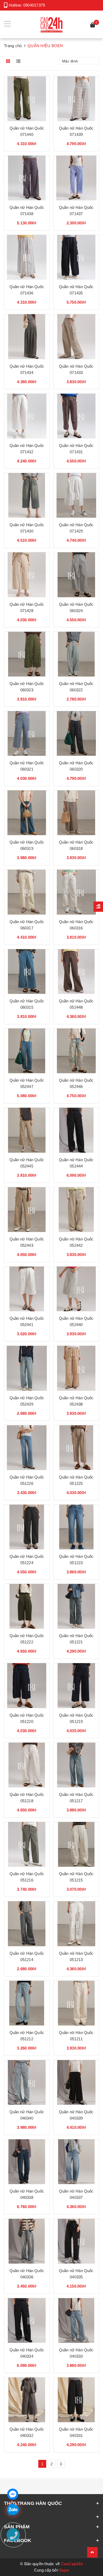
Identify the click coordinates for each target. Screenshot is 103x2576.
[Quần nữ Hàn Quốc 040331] (76, 2400)
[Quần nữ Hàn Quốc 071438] (27, 178)
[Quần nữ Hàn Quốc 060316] (76, 892)
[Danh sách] (19, 61)
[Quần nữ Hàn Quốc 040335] (76, 2241)
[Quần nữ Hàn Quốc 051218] (27, 1765)
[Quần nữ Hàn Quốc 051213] (76, 1924)
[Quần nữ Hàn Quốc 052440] (76, 1289)
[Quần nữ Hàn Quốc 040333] (76, 2321)
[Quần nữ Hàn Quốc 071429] (76, 496)
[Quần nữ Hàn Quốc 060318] (76, 813)
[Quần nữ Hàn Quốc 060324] (76, 575)
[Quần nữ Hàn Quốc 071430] (27, 496)
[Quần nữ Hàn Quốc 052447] (27, 1051)
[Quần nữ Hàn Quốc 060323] (27, 654)
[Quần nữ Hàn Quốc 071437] (76, 178)
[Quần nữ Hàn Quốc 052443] (27, 1210)
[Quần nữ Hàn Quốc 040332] (27, 2400)
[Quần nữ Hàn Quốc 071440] (27, 99)
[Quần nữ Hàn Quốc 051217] (76, 1765)
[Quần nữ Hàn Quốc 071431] (76, 416)
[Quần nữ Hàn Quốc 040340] (27, 2083)
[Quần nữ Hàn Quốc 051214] (27, 1924)
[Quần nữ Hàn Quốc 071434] (27, 337)
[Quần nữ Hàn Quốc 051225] (76, 1448)
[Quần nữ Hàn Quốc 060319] (27, 813)
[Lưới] (9, 61)
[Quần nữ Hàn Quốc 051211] (76, 2003)
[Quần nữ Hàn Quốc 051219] (76, 1686)
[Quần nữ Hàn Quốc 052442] (76, 1210)
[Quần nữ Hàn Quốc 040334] (27, 2321)
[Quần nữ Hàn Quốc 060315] (27, 972)
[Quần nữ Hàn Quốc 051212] (27, 2003)
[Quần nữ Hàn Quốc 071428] (27, 575)
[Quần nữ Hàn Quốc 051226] (27, 1448)
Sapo (64, 2570)
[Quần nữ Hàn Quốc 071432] (27, 416)
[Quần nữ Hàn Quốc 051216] (27, 1844)
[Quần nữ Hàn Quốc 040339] (76, 2083)
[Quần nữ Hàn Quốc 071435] (76, 257)
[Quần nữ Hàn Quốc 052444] (76, 1130)
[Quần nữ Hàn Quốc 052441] (27, 1289)
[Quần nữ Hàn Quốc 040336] (27, 2241)
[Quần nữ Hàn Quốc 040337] (76, 2162)
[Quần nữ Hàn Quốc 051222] (27, 1606)
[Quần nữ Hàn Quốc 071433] (76, 337)
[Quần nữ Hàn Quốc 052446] (76, 1051)
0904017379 (34, 5)
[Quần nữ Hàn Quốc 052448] (76, 972)
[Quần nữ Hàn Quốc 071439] (76, 99)
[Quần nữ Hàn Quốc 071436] (27, 257)
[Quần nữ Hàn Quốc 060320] (76, 734)
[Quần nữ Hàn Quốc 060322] (76, 654)
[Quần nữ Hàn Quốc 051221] (76, 1606)
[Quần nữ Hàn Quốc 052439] (27, 1368)
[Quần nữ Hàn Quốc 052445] (27, 1130)
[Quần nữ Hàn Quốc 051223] (76, 1527)
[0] (93, 26)
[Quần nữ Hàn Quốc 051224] (27, 1527)
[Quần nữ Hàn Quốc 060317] (27, 892)
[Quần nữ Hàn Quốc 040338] (27, 2162)
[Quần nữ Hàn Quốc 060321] (27, 734)
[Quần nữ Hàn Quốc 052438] (76, 1368)
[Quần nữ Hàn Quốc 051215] (76, 1844)
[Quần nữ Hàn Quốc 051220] (27, 1686)
